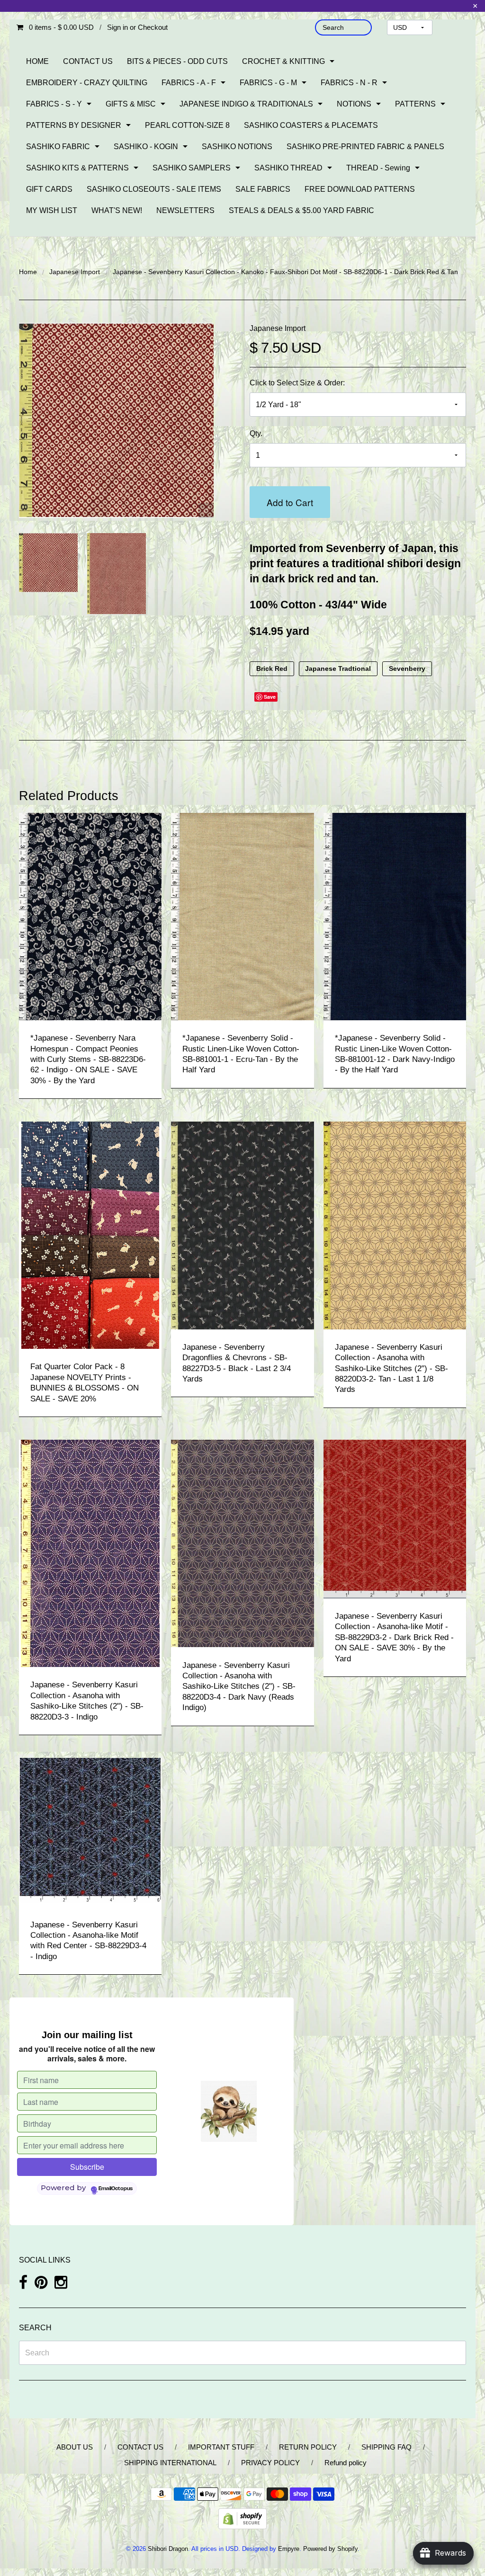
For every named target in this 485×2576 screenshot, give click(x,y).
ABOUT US (75, 2447)
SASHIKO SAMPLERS (192, 168)
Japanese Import (75, 272)
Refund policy (346, 2463)
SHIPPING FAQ (386, 2447)
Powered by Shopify (330, 2549)
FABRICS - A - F (189, 83)
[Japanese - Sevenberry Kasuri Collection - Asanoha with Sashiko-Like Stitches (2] (395, 1225)
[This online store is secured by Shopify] (242, 2518)
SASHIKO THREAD (288, 168)
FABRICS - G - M (268, 83)
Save (270, 697)
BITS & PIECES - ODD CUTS (177, 61)
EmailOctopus (116, 2189)
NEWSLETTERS (185, 210)
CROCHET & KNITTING (283, 61)
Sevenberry (407, 669)
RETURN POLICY (308, 2447)
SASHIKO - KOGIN (146, 147)
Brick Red (272, 669)
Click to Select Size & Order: (297, 383)
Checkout (153, 27)
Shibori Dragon (168, 2549)
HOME (37, 61)
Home (28, 272)
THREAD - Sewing (378, 168)
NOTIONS (354, 104)
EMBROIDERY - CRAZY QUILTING (87, 83)
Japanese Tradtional (338, 669)
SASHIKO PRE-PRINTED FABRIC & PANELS (365, 147)
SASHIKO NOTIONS (237, 147)
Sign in (117, 27)
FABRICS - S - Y (54, 104)
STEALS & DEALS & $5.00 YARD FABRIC (301, 210)
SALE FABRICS (263, 189)
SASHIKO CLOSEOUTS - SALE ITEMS (154, 189)
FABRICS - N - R (349, 83)
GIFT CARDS (49, 189)
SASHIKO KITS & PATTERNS (77, 168)
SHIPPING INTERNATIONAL (170, 2463)
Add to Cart (290, 502)
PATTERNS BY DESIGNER (74, 125)
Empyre (289, 2549)
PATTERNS (415, 104)
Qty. (256, 433)
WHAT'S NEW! (117, 210)
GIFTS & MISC (131, 104)
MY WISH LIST (52, 210)
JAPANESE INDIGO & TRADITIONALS (246, 104)
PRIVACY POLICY (270, 2463)
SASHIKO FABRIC (58, 147)
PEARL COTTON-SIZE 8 (187, 125)
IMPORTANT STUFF (221, 2447)
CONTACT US (88, 61)
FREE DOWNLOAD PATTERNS (360, 189)
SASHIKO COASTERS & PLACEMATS (311, 125)
